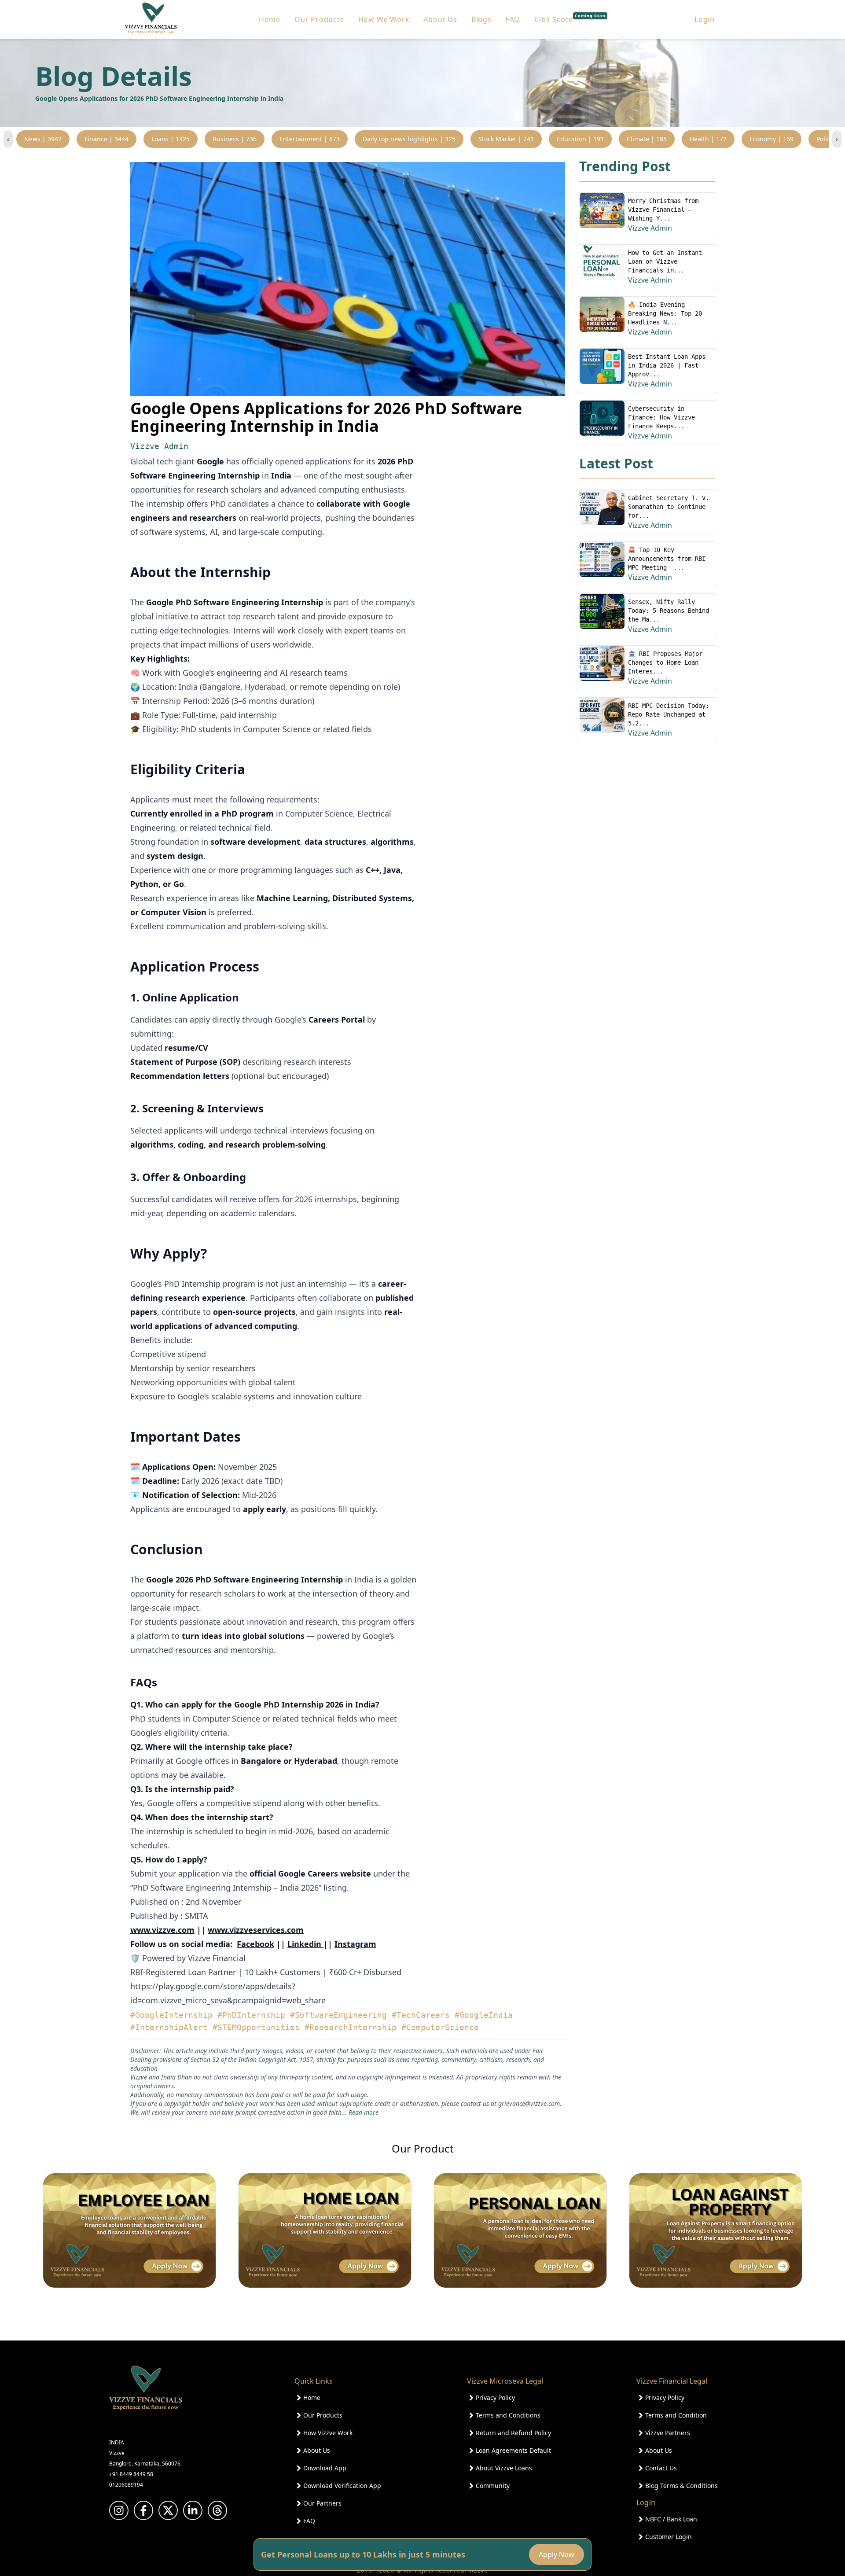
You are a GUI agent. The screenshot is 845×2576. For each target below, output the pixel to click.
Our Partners (322, 2503)
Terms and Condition (676, 2415)
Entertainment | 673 (310, 139)
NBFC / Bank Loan (671, 2519)
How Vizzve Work (328, 2433)
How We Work (384, 19)
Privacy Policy (495, 2398)
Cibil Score (570, 19)
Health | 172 (708, 139)
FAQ (513, 19)
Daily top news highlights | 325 (409, 139)
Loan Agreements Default (513, 2450)
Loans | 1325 (171, 139)
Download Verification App (342, 2486)
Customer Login (669, 2537)
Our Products (319, 19)
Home (270, 19)
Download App (325, 2468)
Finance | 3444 (107, 139)
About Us (440, 19)
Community (493, 2486)
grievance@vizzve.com (529, 2103)
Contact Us (661, 2468)
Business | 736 (235, 139)
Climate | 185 (647, 139)
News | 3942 (43, 139)
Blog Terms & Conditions (682, 2486)
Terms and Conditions (508, 2415)
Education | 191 (580, 139)
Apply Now (557, 2554)
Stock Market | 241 (506, 139)
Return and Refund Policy (513, 2433)
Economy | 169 (772, 139)
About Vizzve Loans (504, 2468)
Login (705, 19)
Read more (364, 2112)
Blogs (481, 19)
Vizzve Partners (668, 2433)
